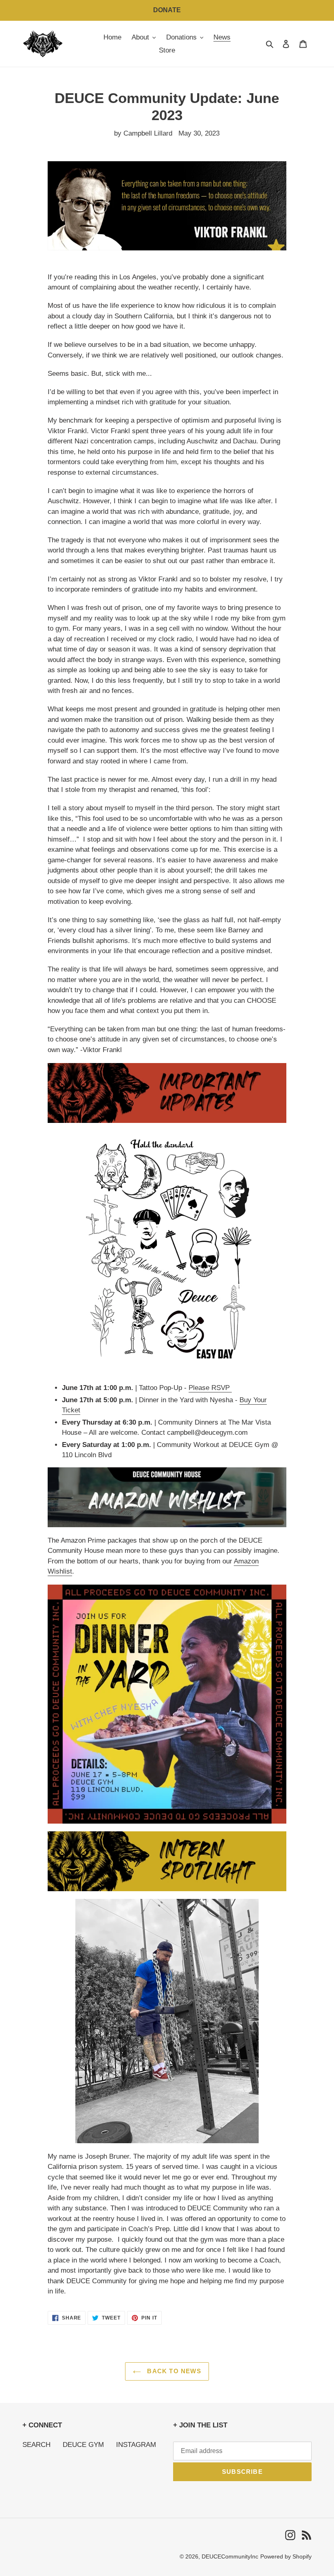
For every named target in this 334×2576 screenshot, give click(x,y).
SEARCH (36, 2445)
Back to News (173, 2371)
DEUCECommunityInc (230, 2556)
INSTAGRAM (136, 2445)
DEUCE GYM (83, 2445)
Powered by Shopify (286, 2556)
